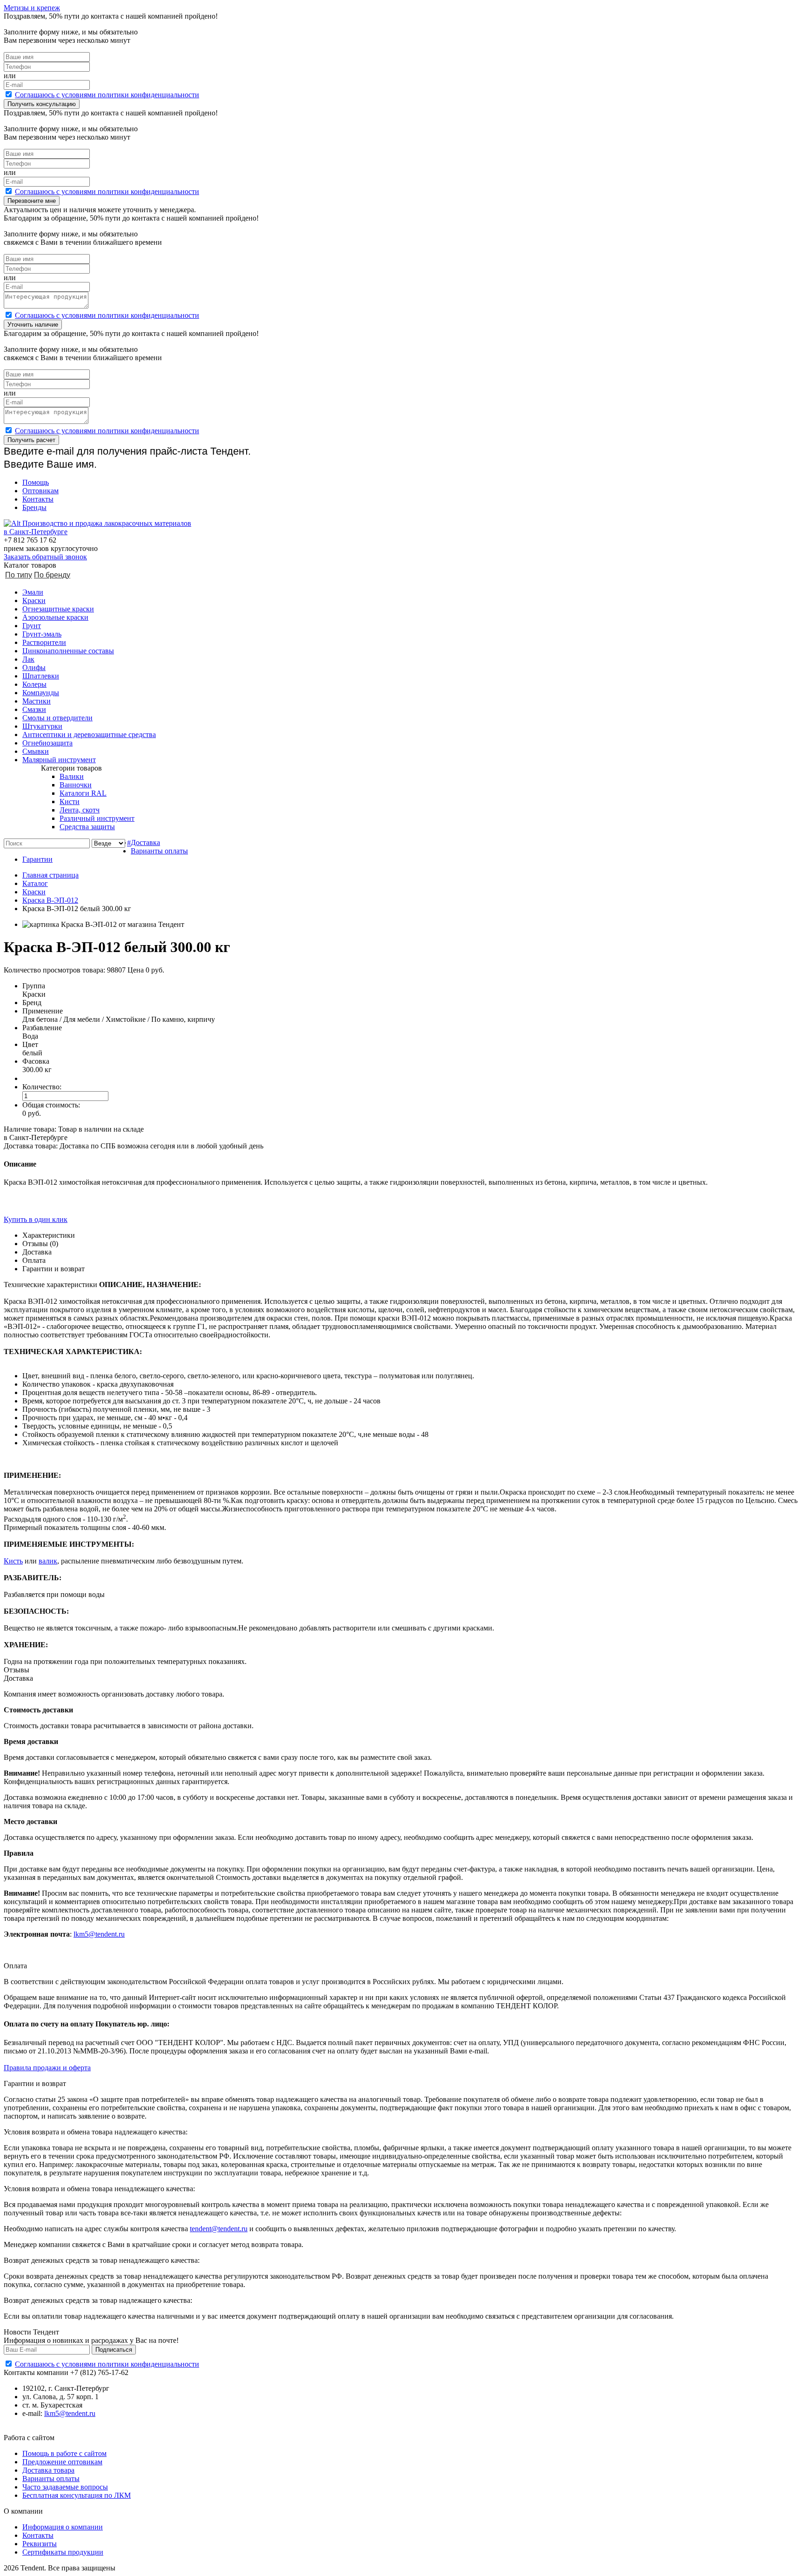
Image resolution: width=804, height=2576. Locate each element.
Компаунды (41, 693)
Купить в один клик (36, 1219)
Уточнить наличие (33, 325)
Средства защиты (87, 827)
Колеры (34, 684)
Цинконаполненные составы (68, 651)
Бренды (34, 507)
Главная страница (50, 875)
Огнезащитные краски (58, 609)
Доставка (145, 842)
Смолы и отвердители (57, 718)
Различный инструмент (97, 818)
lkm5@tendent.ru (99, 1934)
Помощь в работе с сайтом (64, 2453)
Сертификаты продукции (63, 2552)
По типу (19, 575)
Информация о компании (63, 2527)
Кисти (70, 802)
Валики (72, 776)
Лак (28, 659)
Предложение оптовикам (62, 2462)
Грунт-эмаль (42, 634)
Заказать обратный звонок (45, 557)
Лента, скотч (80, 810)
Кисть (13, 1561)
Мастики (37, 701)
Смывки (36, 751)
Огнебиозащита (47, 743)
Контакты (38, 499)
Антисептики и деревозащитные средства (89, 735)
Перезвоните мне (32, 201)
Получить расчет (31, 440)
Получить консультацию (42, 104)
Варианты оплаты (159, 851)
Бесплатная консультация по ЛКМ (77, 2495)
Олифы (34, 667)
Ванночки (76, 785)
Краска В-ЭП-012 (50, 900)
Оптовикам (40, 491)
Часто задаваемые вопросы (65, 2487)
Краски (34, 600)
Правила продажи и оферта (47, 2068)
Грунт (32, 626)
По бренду (52, 575)
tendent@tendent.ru (219, 2229)
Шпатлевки (41, 676)
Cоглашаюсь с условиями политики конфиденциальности (107, 95)
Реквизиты (40, 2544)
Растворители (44, 642)
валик (48, 1561)
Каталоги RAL (83, 793)
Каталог (35, 883)
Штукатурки (42, 726)
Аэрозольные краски (55, 617)
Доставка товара (48, 2470)
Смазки (34, 709)
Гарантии (37, 859)
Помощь (36, 482)
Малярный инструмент (59, 760)
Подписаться (114, 2350)
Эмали (33, 592)
